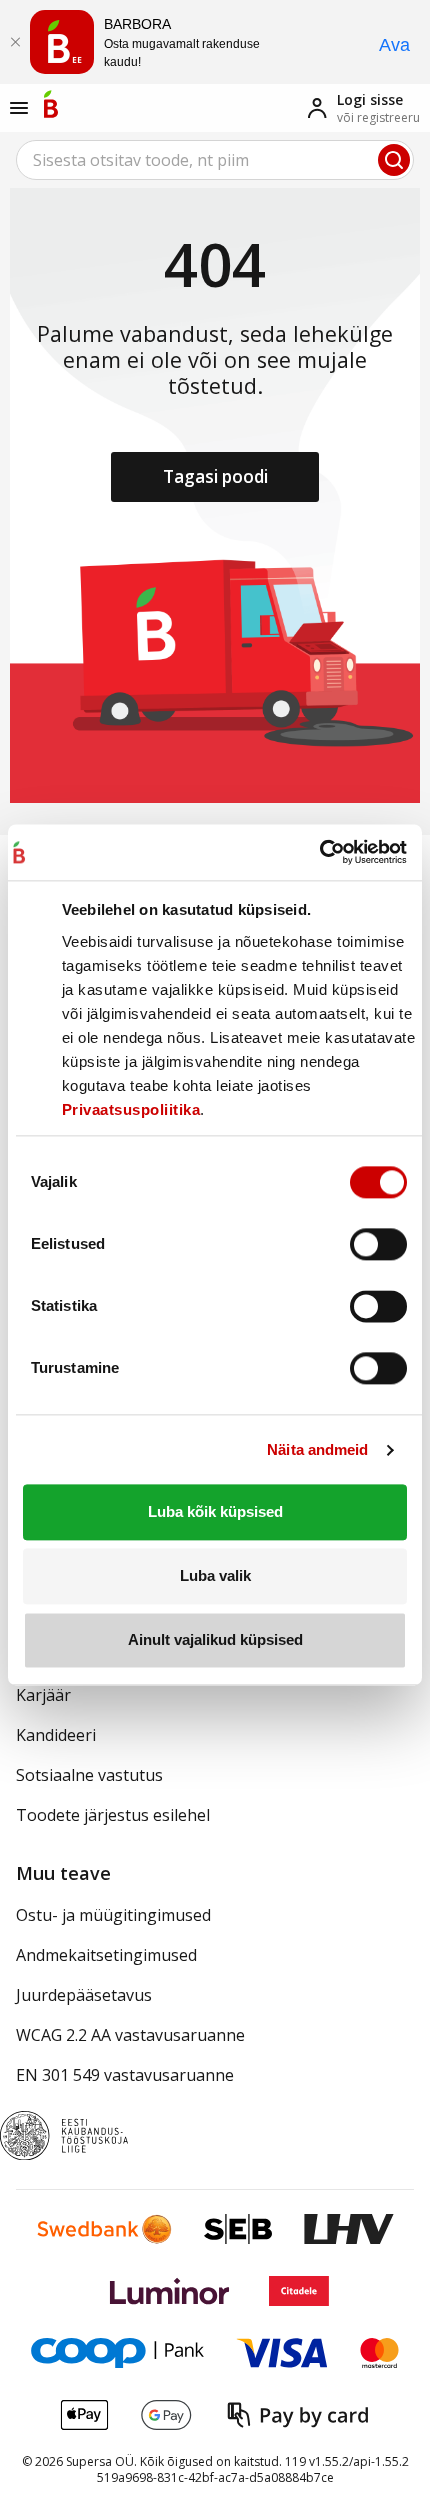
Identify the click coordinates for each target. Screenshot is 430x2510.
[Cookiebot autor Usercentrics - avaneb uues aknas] (319, 852)
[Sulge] (15, 42)
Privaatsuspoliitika (131, 1109)
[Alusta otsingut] (394, 160)
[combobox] (215, 160)
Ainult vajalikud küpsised (215, 1640)
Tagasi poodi (215, 476)
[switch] (378, 1245)
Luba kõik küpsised (215, 1512)
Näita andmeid (317, 1449)
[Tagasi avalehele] (51, 104)
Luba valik (215, 1575)
